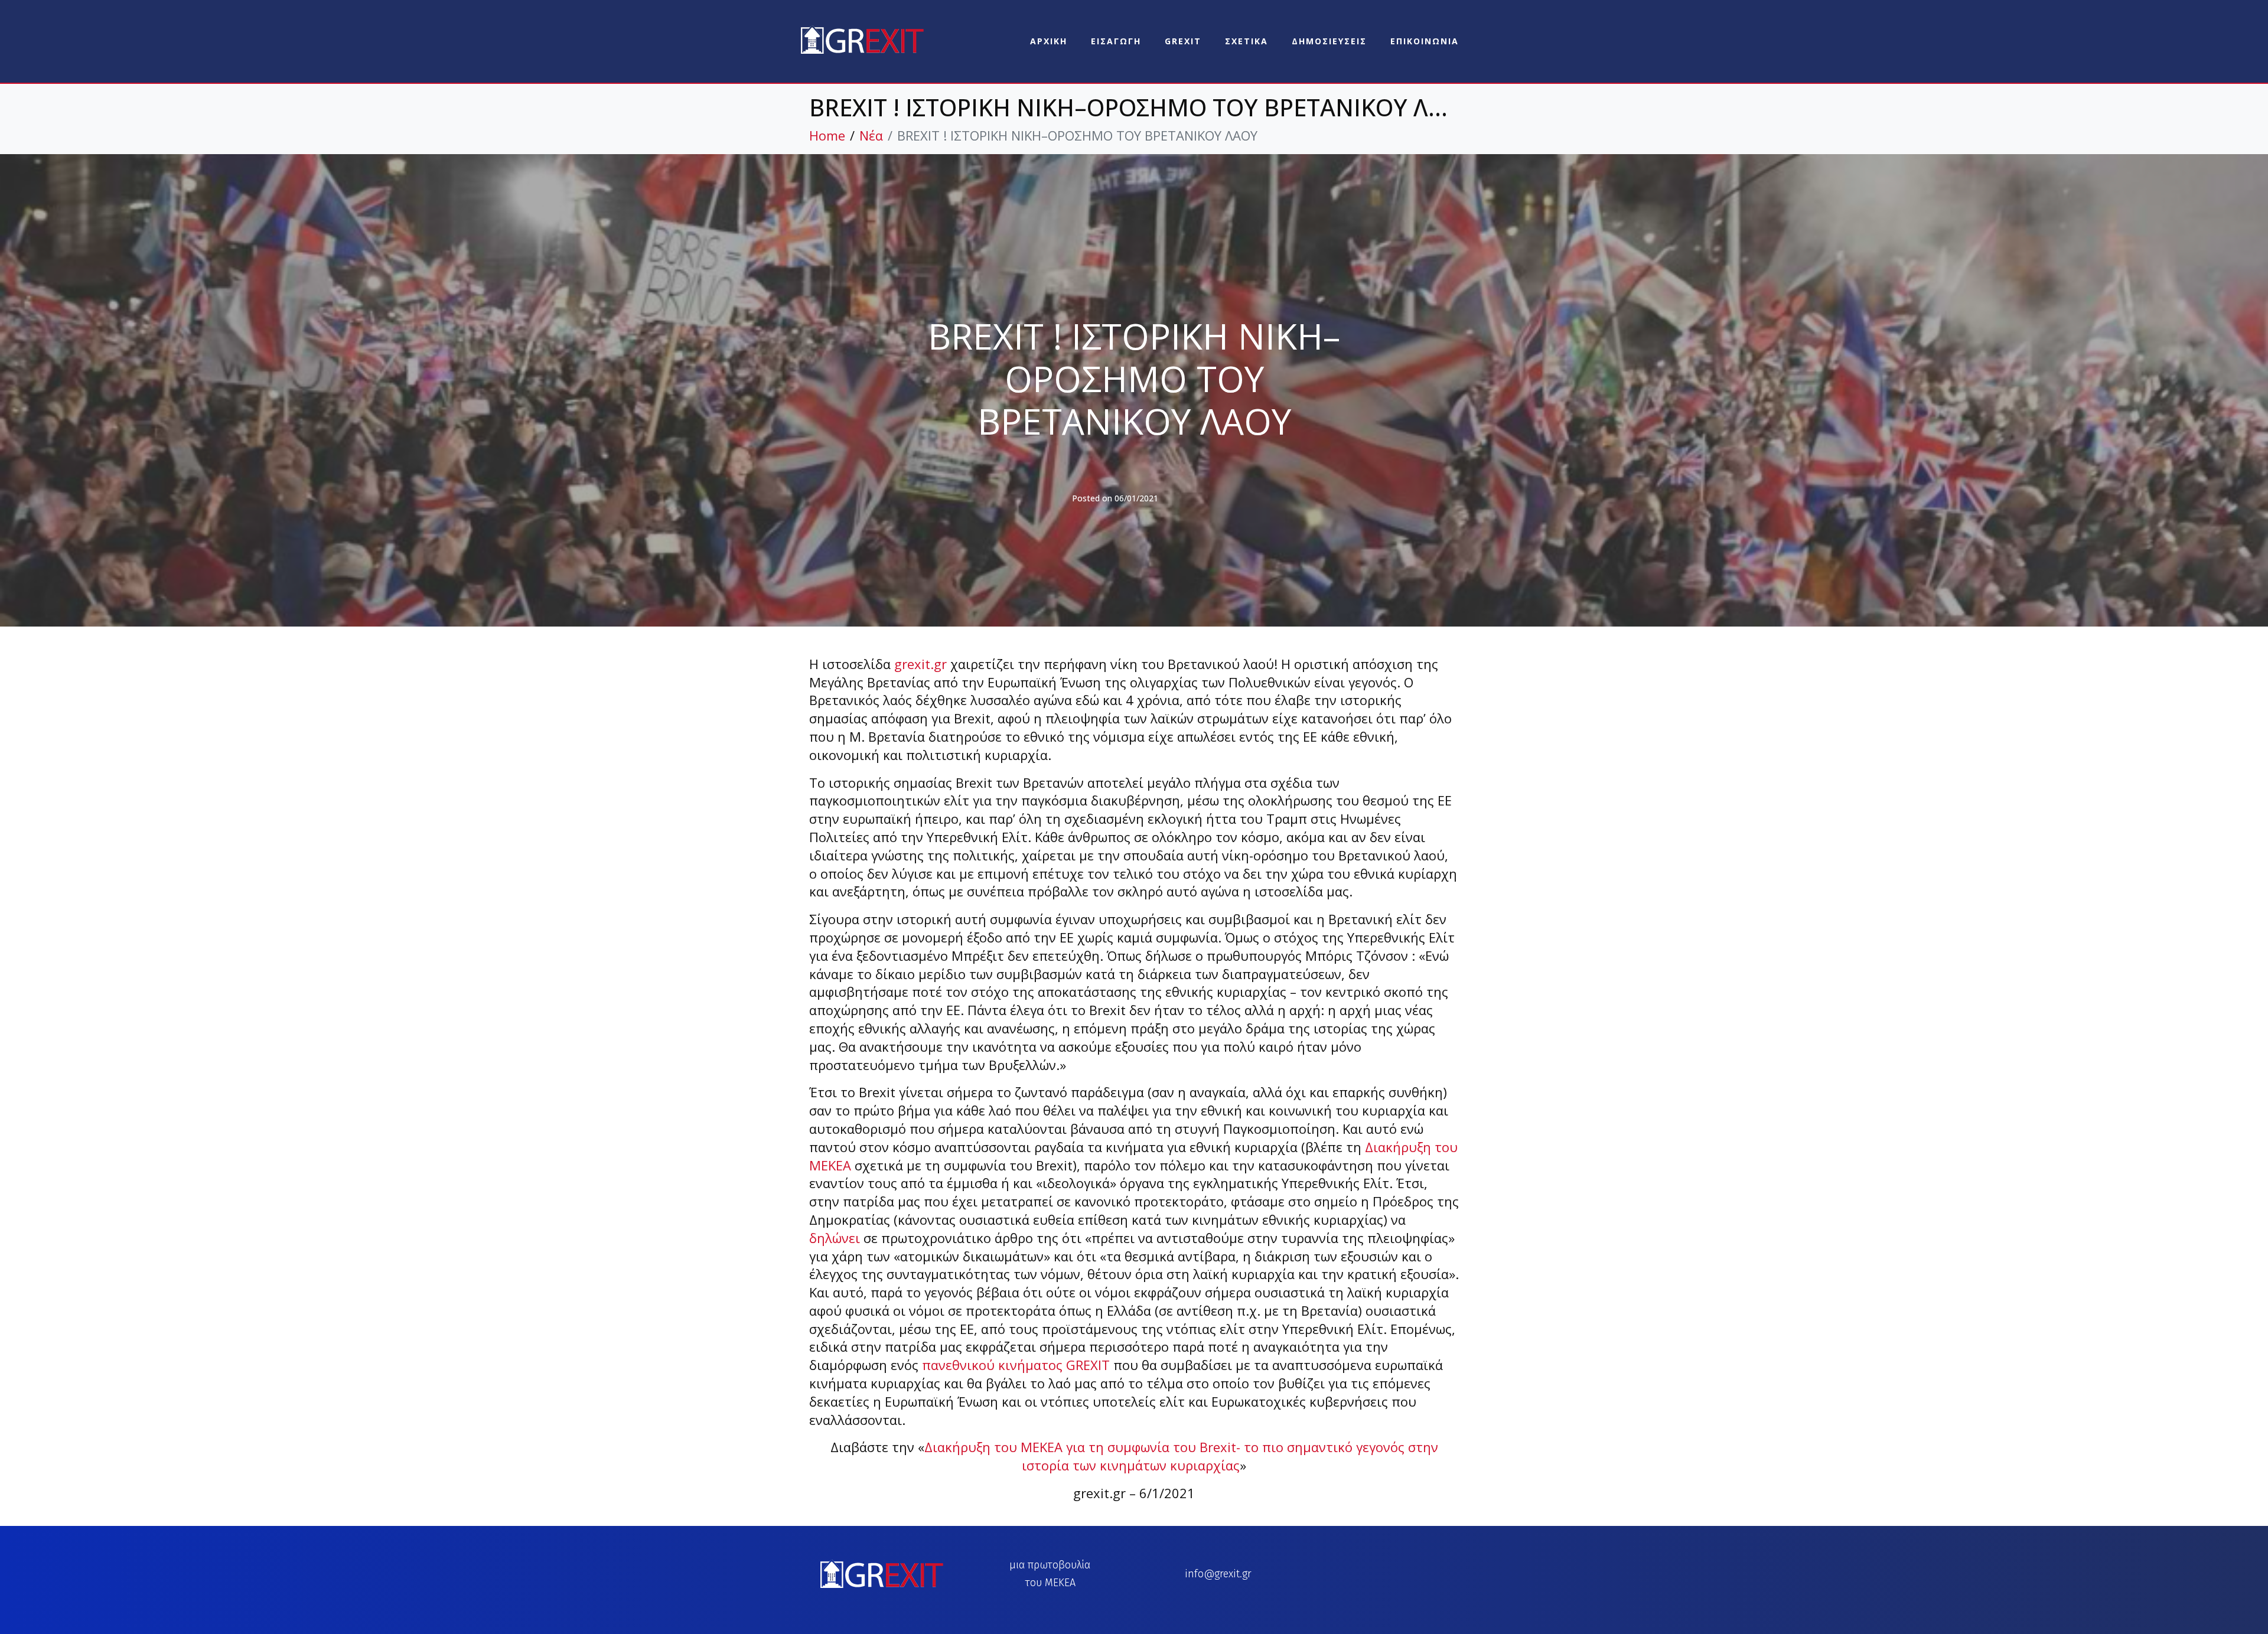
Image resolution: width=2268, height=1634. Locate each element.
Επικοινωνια (1425, 41)
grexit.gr (920, 664)
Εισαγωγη (1116, 41)
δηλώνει (835, 1238)
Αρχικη (1049, 41)
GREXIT (1183, 41)
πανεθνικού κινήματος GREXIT (1016, 1365)
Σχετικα (1247, 41)
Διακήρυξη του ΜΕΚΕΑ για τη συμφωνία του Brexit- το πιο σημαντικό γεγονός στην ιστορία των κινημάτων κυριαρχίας (1181, 1456)
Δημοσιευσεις (1329, 41)
